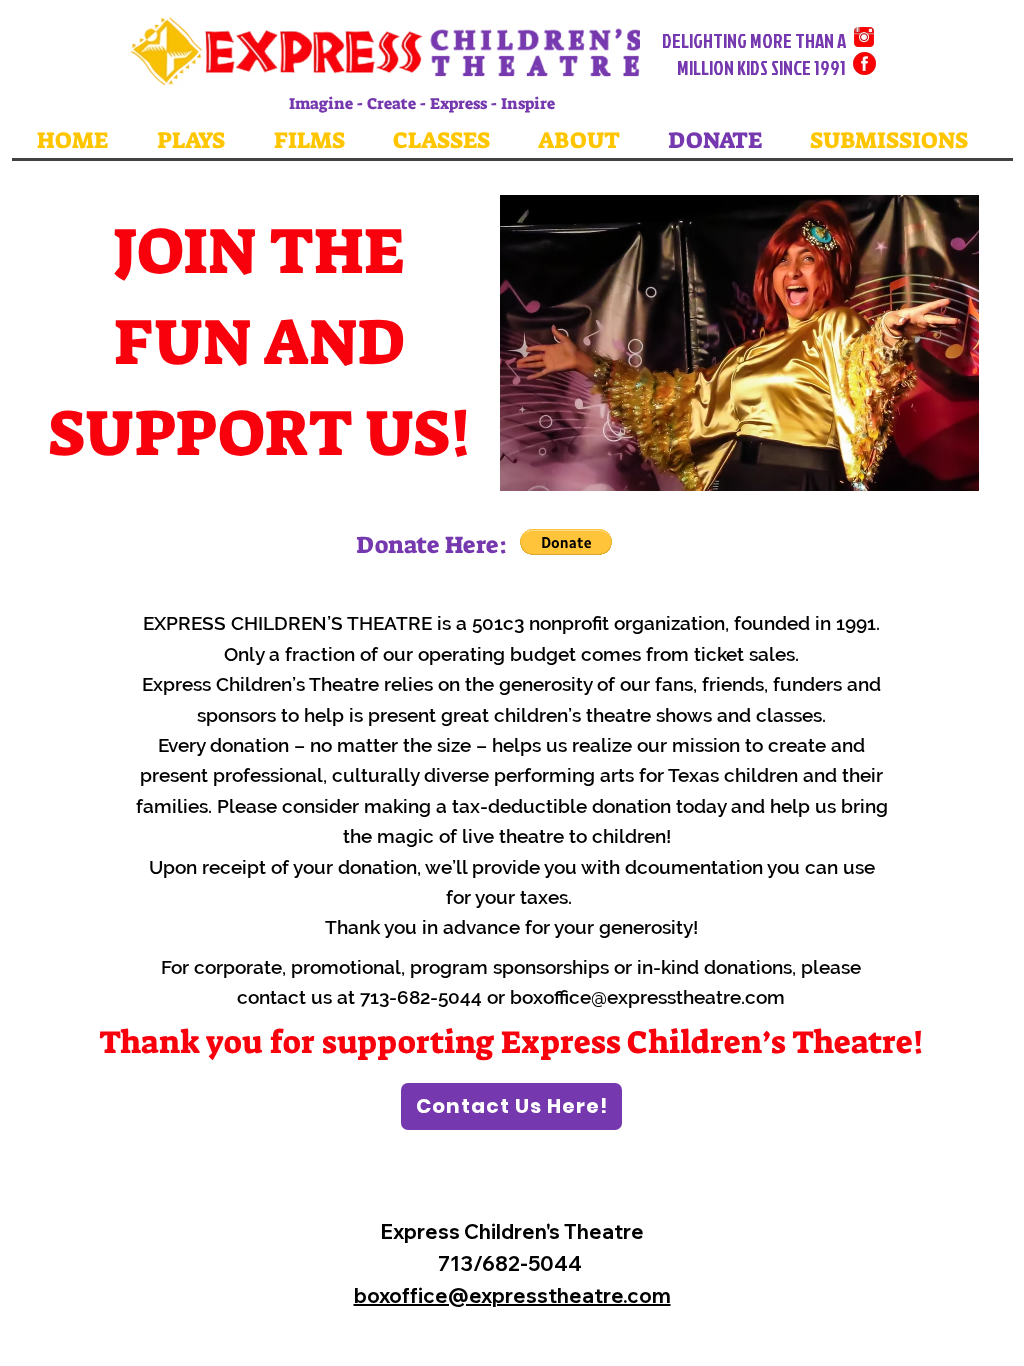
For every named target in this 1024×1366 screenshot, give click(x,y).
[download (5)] (864, 37)
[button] (739, 343)
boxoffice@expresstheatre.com (647, 997)
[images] (864, 63)
